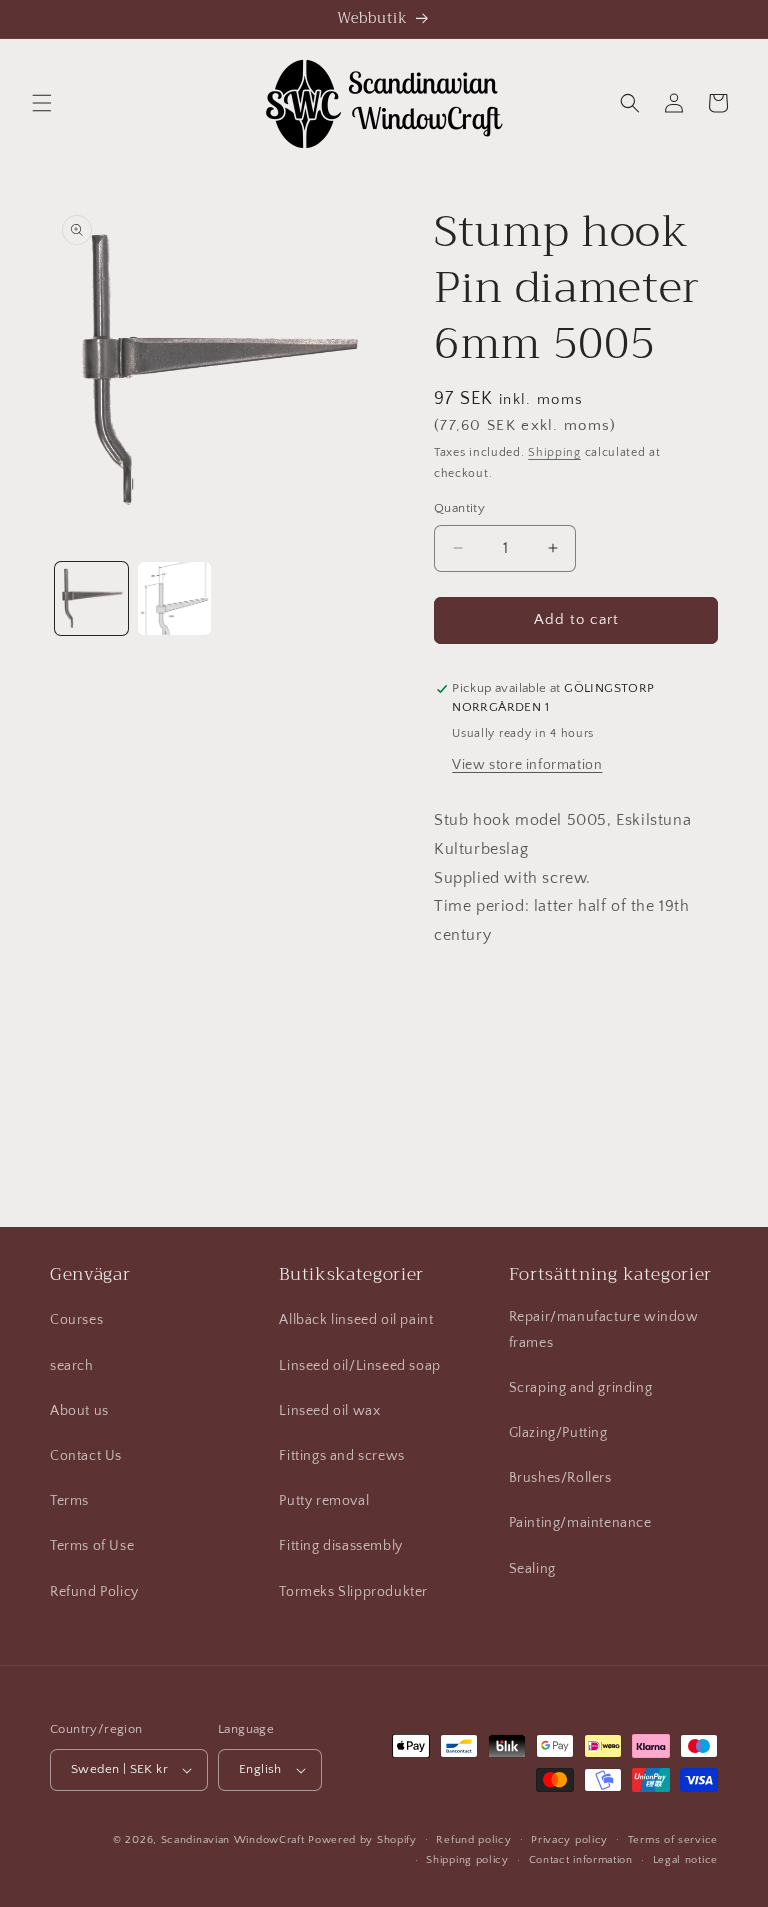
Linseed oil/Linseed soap (359, 1366)
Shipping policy (467, 1860)
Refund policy (473, 1840)
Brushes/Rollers (560, 1478)
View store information (527, 765)
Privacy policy (569, 1840)
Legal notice (685, 1860)
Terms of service (673, 1840)
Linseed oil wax (329, 1411)
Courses (76, 1320)
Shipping (554, 452)
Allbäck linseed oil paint (356, 1320)
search (72, 1366)
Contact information (581, 1860)
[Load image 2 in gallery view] (174, 598)
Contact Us (86, 1456)
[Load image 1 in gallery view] (91, 598)
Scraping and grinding (581, 1388)
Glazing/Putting (558, 1433)
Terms (69, 1501)
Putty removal (324, 1501)
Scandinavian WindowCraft (233, 1840)
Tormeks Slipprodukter (353, 1592)
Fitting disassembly (340, 1546)
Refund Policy (94, 1592)
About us (79, 1411)
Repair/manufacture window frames (604, 1329)
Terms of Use (92, 1546)
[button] (42, 103)
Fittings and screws (341, 1456)
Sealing (532, 1569)
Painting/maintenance (580, 1523)
